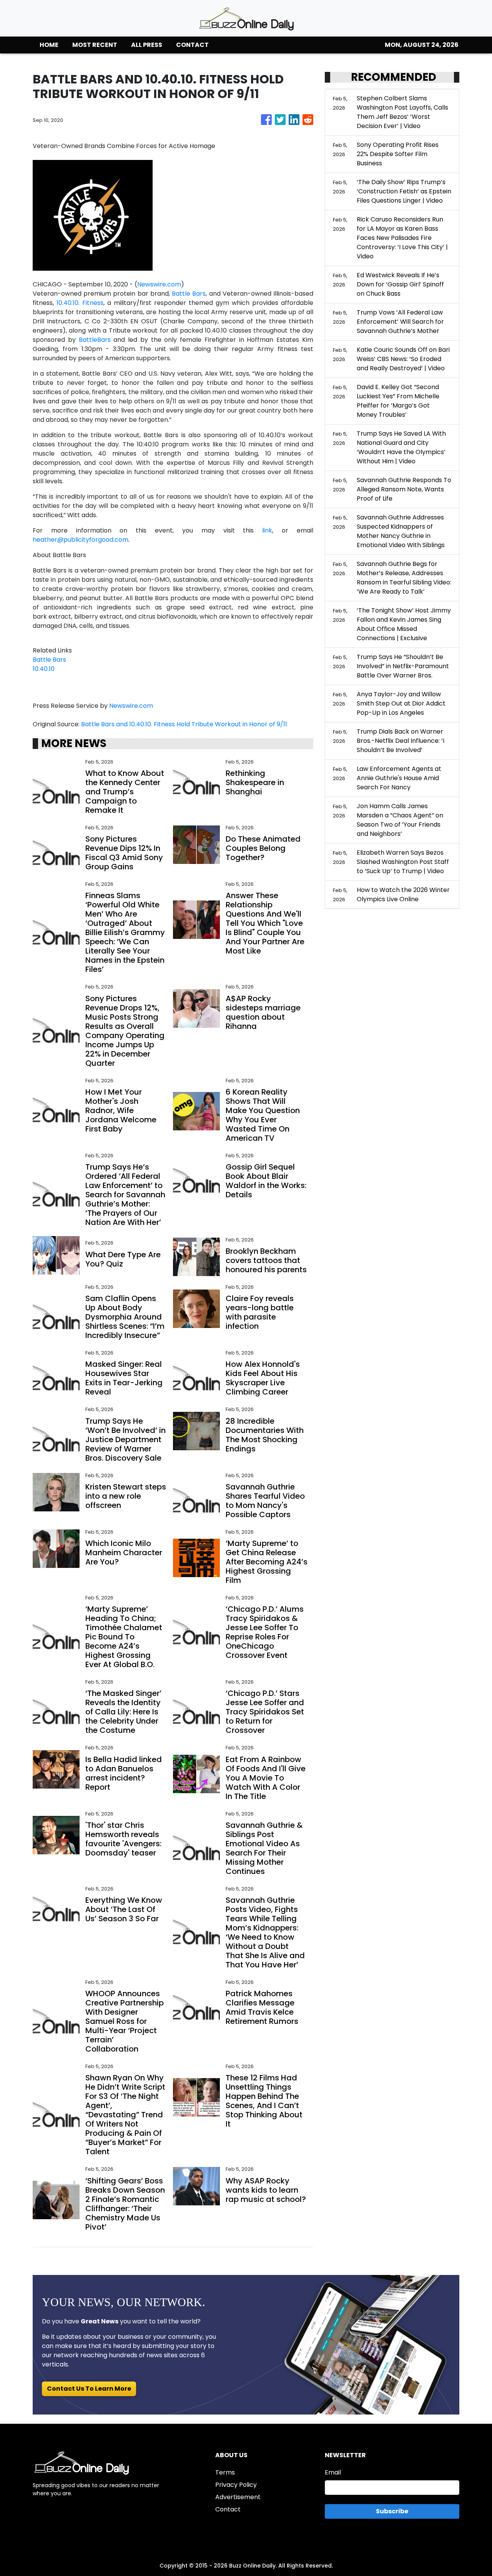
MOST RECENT (95, 45)
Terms (225, 2472)
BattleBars (95, 340)
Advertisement (238, 2497)
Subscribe (392, 2511)
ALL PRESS (147, 45)
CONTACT (192, 45)
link (267, 530)
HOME (49, 45)
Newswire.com (159, 284)
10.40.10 (44, 669)
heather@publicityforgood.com (81, 540)
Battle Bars (189, 294)
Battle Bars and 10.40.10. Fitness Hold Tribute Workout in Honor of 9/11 (185, 724)
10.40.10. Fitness (80, 303)
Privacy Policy (236, 2485)
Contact (228, 2509)
